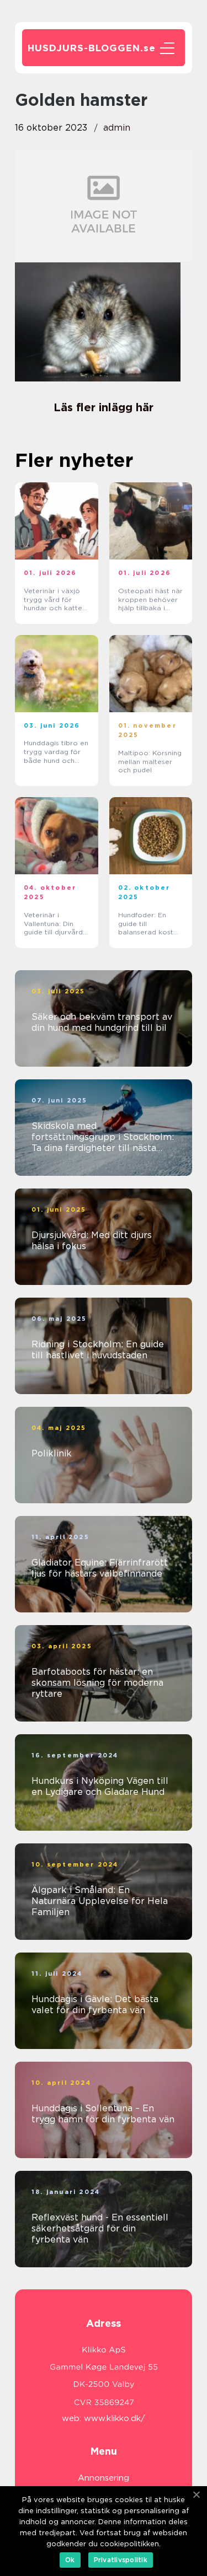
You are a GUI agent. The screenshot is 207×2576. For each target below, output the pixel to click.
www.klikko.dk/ (115, 2418)
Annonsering (104, 2478)
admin (117, 128)
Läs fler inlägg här (104, 407)
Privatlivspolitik (121, 2560)
